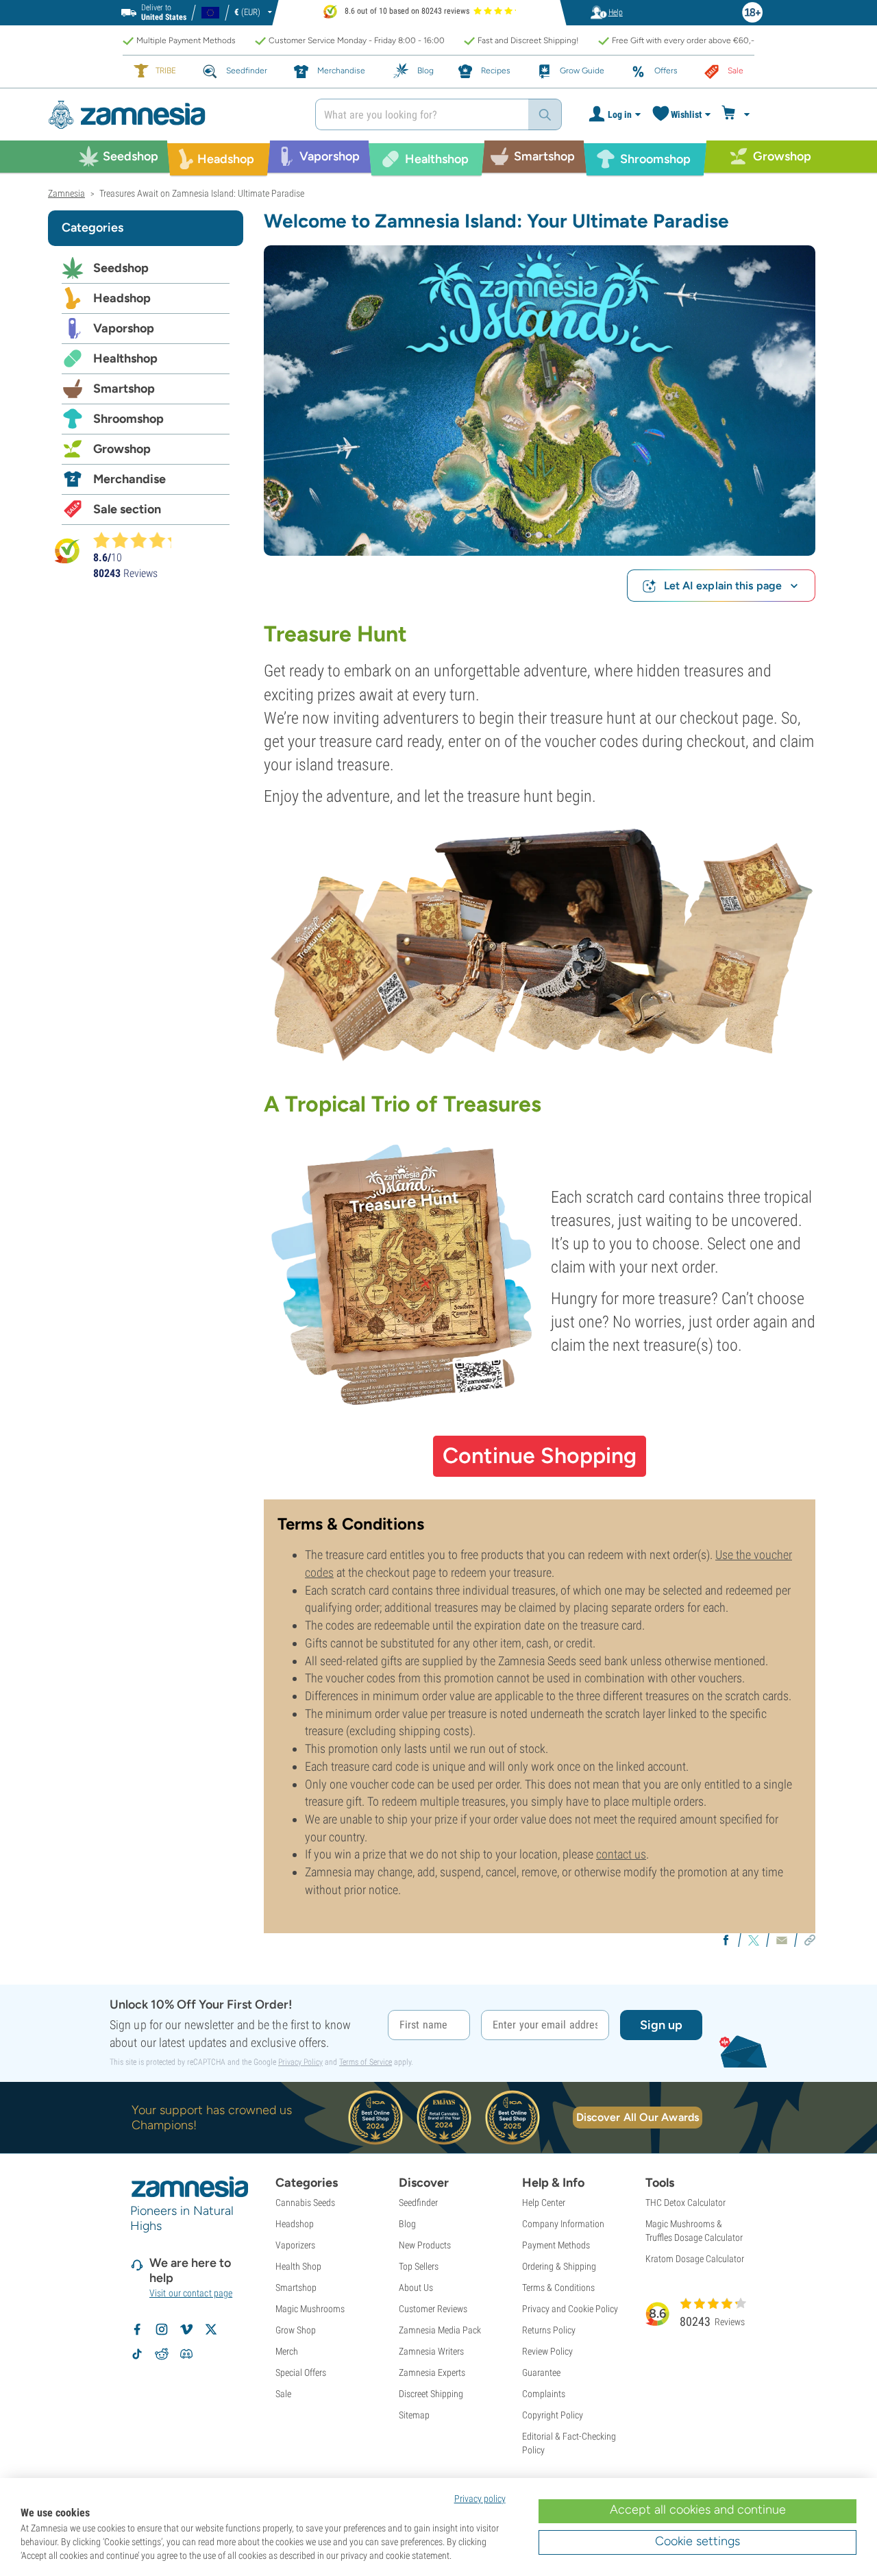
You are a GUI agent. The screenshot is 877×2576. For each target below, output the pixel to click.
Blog (407, 2224)
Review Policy (547, 2351)
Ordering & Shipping (559, 2266)
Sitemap (414, 2415)
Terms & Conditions (558, 2287)
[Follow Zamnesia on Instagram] (162, 2329)
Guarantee (541, 2372)
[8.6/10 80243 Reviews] (138, 540)
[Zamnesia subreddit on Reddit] (162, 2354)
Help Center (544, 2203)
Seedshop (121, 268)
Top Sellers (419, 2266)
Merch (287, 2351)
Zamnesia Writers (431, 2351)
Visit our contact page (191, 2293)
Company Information (563, 2224)
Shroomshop (128, 419)
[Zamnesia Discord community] (186, 2354)
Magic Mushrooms (310, 2309)
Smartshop (124, 389)
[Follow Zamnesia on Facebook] (137, 2329)
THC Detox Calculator (685, 2203)
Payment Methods (556, 2245)
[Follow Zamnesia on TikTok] (137, 2354)
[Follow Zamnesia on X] (211, 2329)
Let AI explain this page (723, 586)
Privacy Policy (300, 2062)
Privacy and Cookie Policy (570, 2309)
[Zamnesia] (171, 115)
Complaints (544, 2394)
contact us (621, 1854)
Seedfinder (418, 2203)
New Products (425, 2245)
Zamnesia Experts (432, 2372)
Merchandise (129, 479)
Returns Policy (549, 2330)
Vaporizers (295, 2245)
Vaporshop (124, 328)
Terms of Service (366, 2062)
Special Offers (301, 2372)
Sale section (127, 509)
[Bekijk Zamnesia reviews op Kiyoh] (67, 550)
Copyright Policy (553, 2415)
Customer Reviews (433, 2309)
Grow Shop (296, 2330)
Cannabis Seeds (305, 2203)
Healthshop (125, 358)
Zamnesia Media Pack (440, 2330)
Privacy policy (480, 2499)
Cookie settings (697, 2541)
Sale (283, 2394)
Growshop (122, 449)
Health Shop (298, 2266)
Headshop (122, 298)
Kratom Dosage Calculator (695, 2259)
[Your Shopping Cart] (738, 114)
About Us (416, 2287)
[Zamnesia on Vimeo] (186, 2329)
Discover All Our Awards (638, 2117)
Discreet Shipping (431, 2394)
